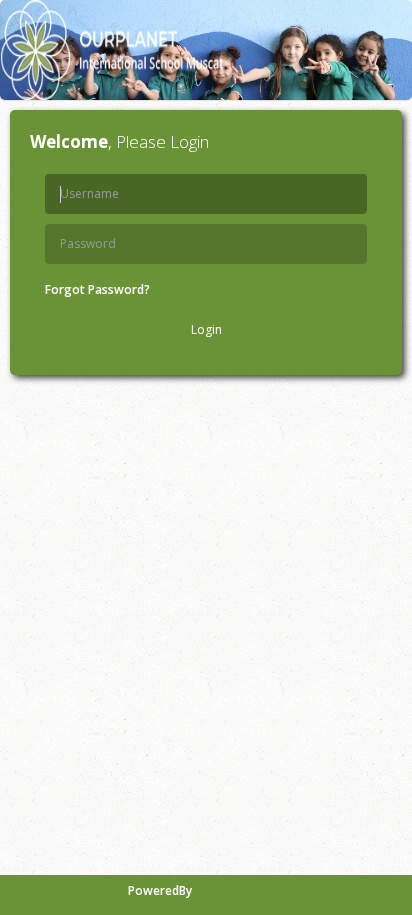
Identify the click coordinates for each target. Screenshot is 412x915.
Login (206, 329)
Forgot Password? (97, 289)
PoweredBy (160, 890)
